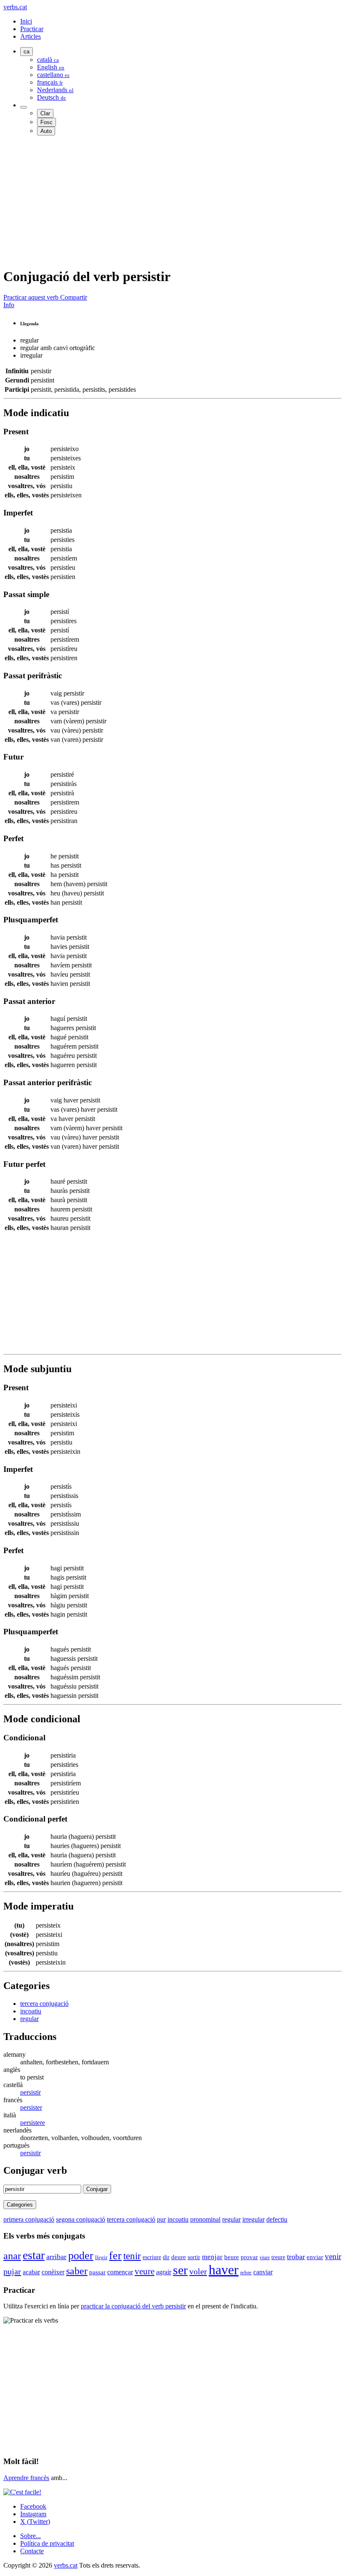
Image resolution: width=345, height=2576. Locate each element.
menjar (212, 2257)
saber (77, 2271)
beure (232, 2257)
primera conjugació (29, 2219)
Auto (46, 131)
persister (31, 2107)
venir (333, 2256)
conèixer (53, 2272)
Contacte (32, 2551)
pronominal (205, 2219)
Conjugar (97, 2189)
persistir (31, 2092)
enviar (315, 2257)
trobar (296, 2257)
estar (34, 2255)
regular (29, 2019)
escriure (152, 2257)
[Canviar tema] (24, 107)
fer (115, 2256)
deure (179, 2257)
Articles (31, 36)
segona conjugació (81, 2219)
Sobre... (31, 2536)
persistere (33, 2123)
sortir (194, 2257)
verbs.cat (15, 7)
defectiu (277, 2219)
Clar (45, 113)
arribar (56, 2257)
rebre (246, 2273)
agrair (164, 2272)
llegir (101, 2257)
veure (145, 2271)
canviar (263, 2272)
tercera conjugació (44, 2004)
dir (166, 2257)
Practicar (32, 29)
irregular (253, 2219)
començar (120, 2272)
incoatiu (31, 2011)
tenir (132, 2256)
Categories (20, 2205)
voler (198, 2271)
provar (249, 2257)
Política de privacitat (47, 2543)
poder (81, 2256)
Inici (26, 21)
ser (180, 2270)
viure (265, 2257)
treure (278, 2257)
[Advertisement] (172, 201)
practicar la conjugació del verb (133, 2306)
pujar (12, 2271)
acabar (31, 2272)
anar (12, 2256)
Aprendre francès (26, 2478)
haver (224, 2270)
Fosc (46, 122)
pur (161, 2219)
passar (97, 2272)
